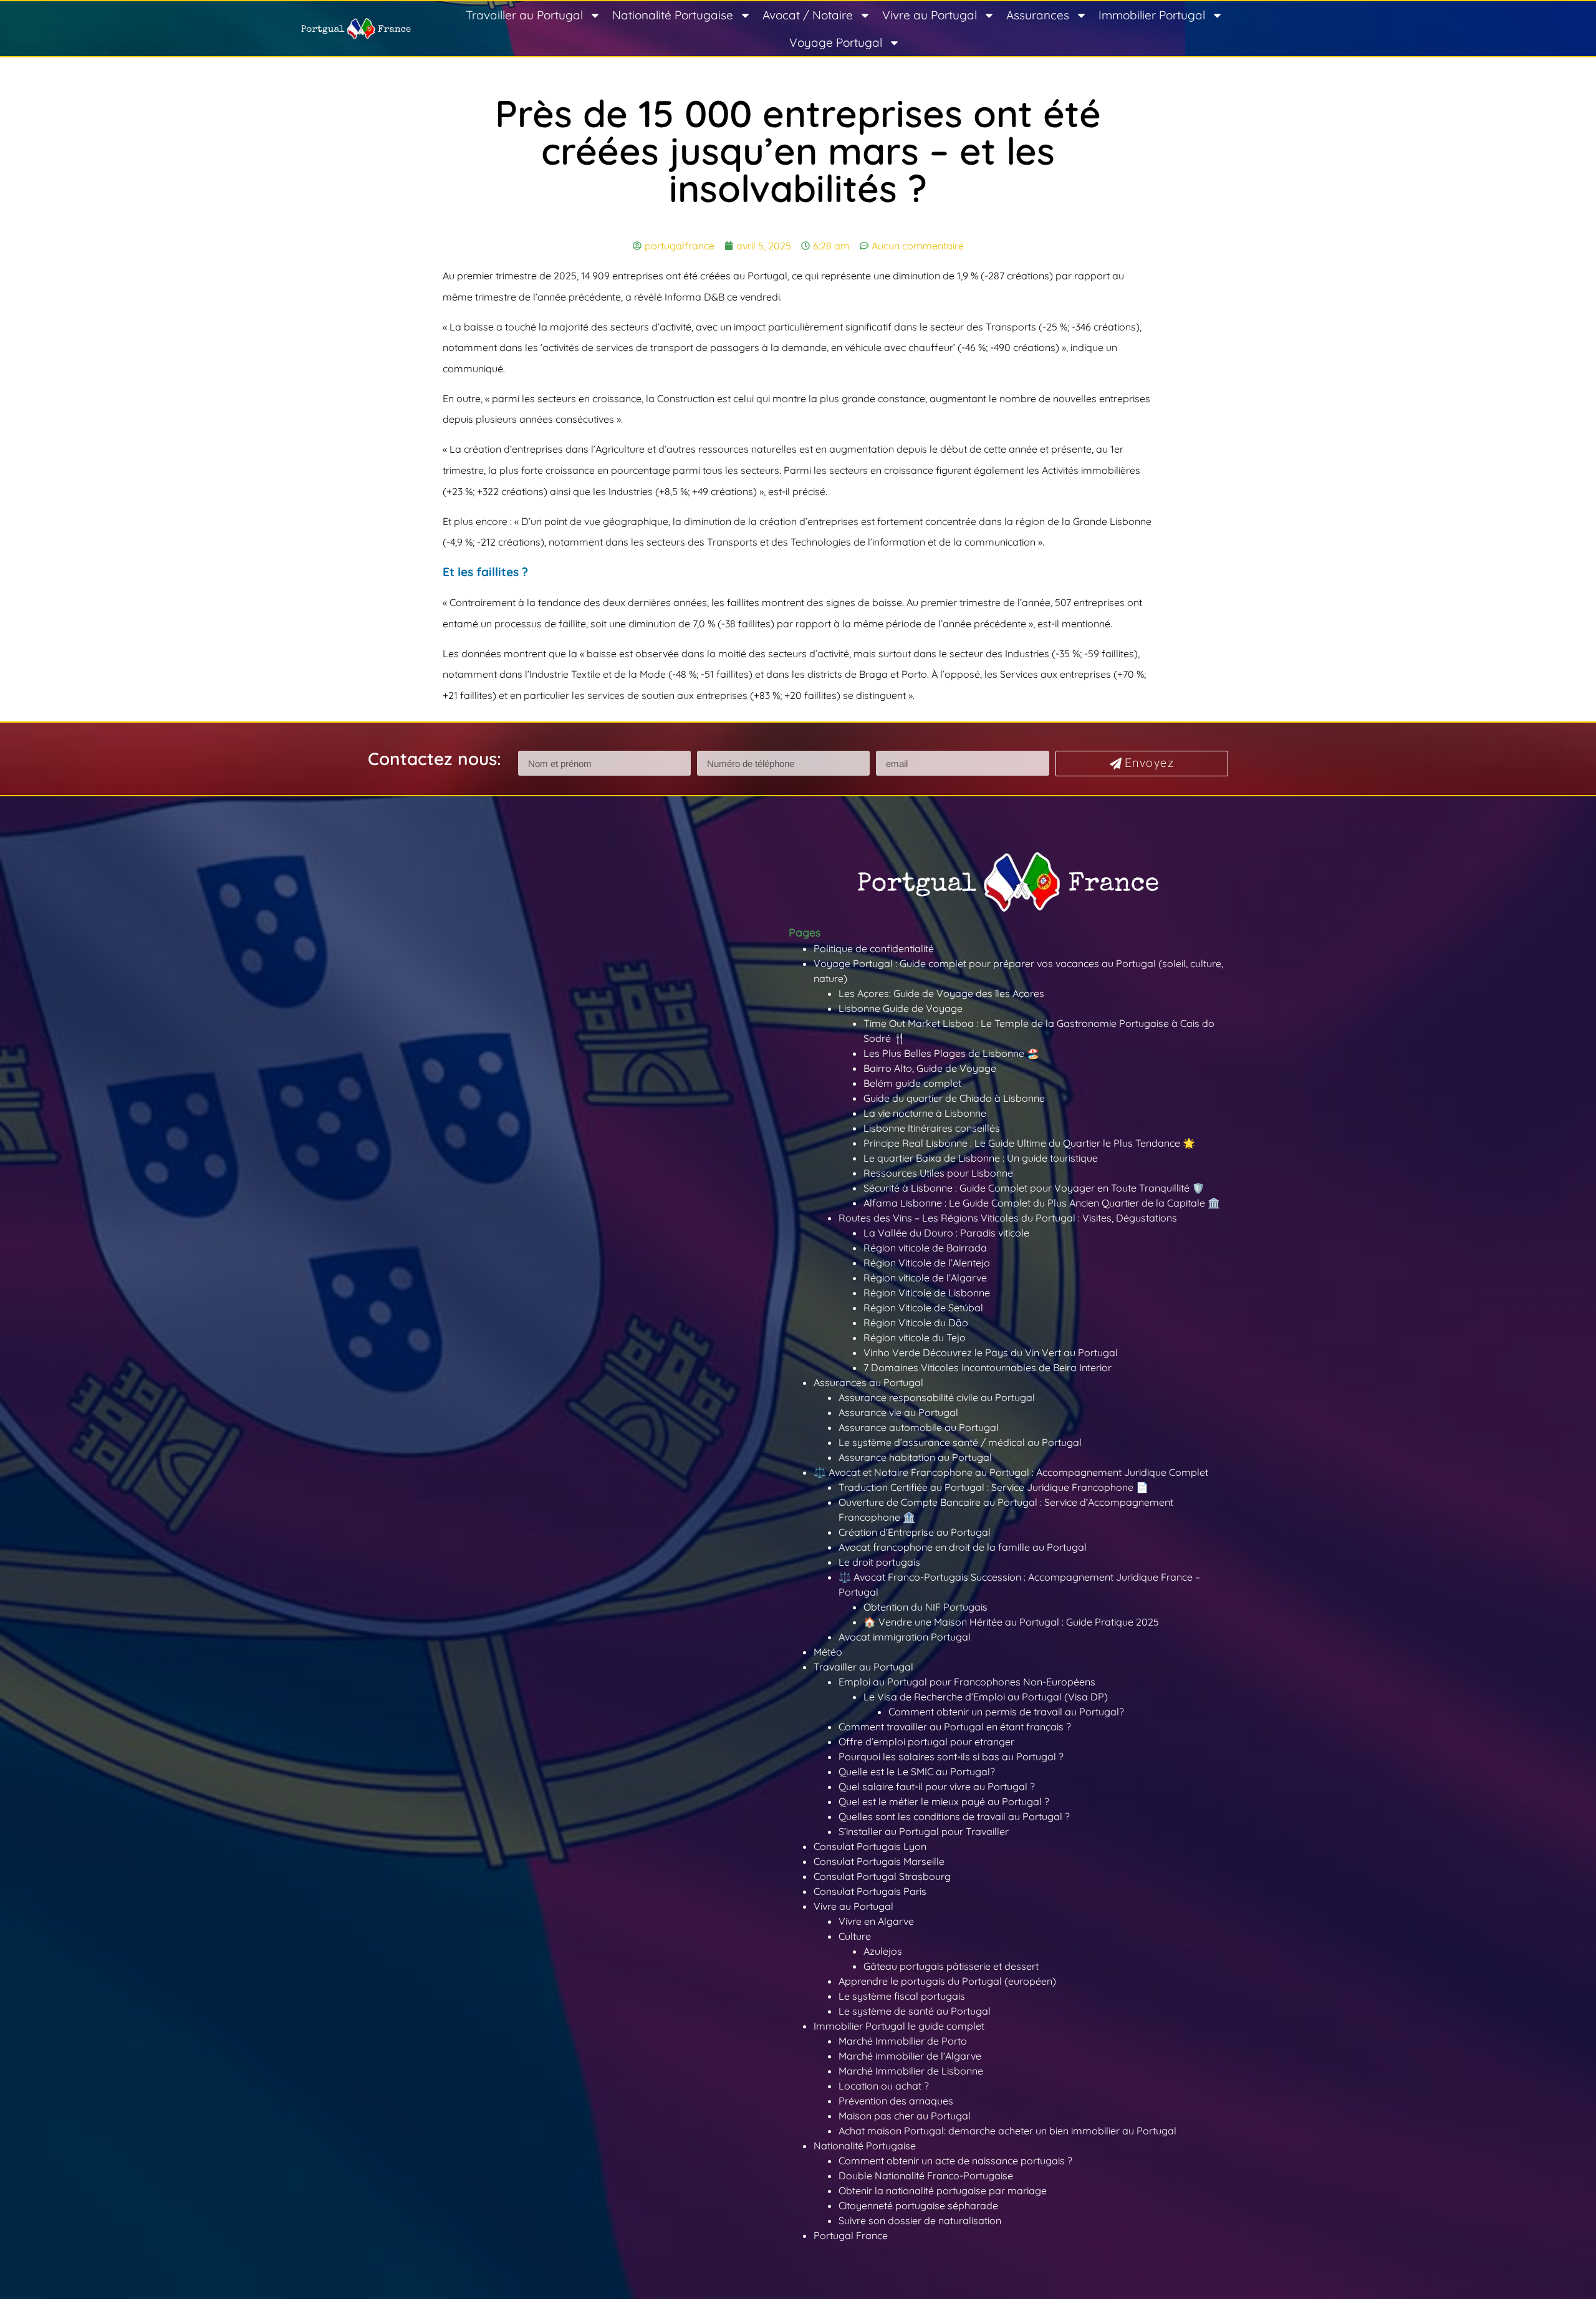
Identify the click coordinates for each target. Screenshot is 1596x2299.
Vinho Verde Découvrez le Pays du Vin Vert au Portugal (991, 1352)
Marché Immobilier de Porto (903, 2041)
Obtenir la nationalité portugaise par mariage (943, 2191)
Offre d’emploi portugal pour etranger (926, 1742)
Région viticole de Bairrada (925, 1248)
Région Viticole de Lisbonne (927, 1293)
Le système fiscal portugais (902, 1996)
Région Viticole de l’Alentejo (927, 1263)
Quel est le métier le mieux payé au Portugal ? (944, 1801)
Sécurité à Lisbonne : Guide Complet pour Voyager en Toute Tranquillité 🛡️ (1034, 1188)
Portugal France (851, 2235)
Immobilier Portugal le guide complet (899, 2026)
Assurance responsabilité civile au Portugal (937, 1397)
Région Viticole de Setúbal (923, 1308)
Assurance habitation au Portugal (915, 1457)
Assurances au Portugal (868, 1382)
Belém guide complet (912, 1083)
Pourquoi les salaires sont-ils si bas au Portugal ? (951, 1757)
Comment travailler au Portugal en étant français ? (955, 1727)
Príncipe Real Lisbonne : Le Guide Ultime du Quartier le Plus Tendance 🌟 (1029, 1143)
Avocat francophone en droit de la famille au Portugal (963, 1547)
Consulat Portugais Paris (870, 1891)
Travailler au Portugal (524, 15)
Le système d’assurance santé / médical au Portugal (960, 1442)
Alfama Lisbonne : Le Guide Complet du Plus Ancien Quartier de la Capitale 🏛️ (1042, 1203)
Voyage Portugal (836, 42)
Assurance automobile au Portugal (919, 1427)
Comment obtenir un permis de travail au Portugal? (1006, 1712)
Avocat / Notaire (808, 15)
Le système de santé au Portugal (915, 2011)
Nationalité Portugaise (673, 15)
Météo (828, 1652)
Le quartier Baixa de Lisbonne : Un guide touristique (981, 1158)
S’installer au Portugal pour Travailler (924, 1831)
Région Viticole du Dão (916, 1323)
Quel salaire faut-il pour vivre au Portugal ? (937, 1786)
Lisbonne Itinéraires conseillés (932, 1128)
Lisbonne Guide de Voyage (901, 1008)
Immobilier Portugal (1152, 15)
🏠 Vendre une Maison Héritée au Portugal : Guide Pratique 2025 (1011, 1622)
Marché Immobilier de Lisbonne (911, 2071)
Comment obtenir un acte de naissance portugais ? (955, 2161)
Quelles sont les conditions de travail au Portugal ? (954, 1816)
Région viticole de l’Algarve (925, 1278)
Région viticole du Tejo (915, 1337)
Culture (855, 1936)
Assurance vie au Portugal (898, 1412)
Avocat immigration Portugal (905, 1637)
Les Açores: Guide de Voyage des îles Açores (941, 993)
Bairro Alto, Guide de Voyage (930, 1068)
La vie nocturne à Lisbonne (925, 1113)
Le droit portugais (879, 1562)
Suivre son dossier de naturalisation (920, 2220)
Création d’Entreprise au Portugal (915, 1532)
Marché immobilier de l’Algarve (910, 2056)
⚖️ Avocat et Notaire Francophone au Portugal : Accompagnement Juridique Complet (1011, 1472)
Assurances (1038, 15)
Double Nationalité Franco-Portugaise (926, 2176)
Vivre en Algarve (876, 1921)
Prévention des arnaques (896, 2101)
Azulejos (883, 1951)
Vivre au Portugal (930, 15)
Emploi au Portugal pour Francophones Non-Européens (967, 1682)
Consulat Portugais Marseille (879, 1861)
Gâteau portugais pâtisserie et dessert (951, 1966)
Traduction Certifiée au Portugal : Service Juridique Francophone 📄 (993, 1487)
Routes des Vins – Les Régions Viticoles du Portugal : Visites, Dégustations (1008, 1218)
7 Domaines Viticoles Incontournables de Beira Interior (988, 1367)
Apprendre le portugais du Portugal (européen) (947, 1981)
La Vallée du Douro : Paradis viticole (946, 1233)
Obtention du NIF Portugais (925, 1607)
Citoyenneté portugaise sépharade (918, 2205)
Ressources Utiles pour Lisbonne (938, 1173)
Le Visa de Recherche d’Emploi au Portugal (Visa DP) (986, 1697)
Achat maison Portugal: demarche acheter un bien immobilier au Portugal (1007, 2131)
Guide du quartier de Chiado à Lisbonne (954, 1098)
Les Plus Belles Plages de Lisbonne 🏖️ (951, 1053)
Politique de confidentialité (874, 948)
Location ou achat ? (884, 2086)
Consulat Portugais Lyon (870, 1846)
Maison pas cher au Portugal (905, 2116)
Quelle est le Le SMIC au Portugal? (917, 1771)
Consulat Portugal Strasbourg (882, 1876)
